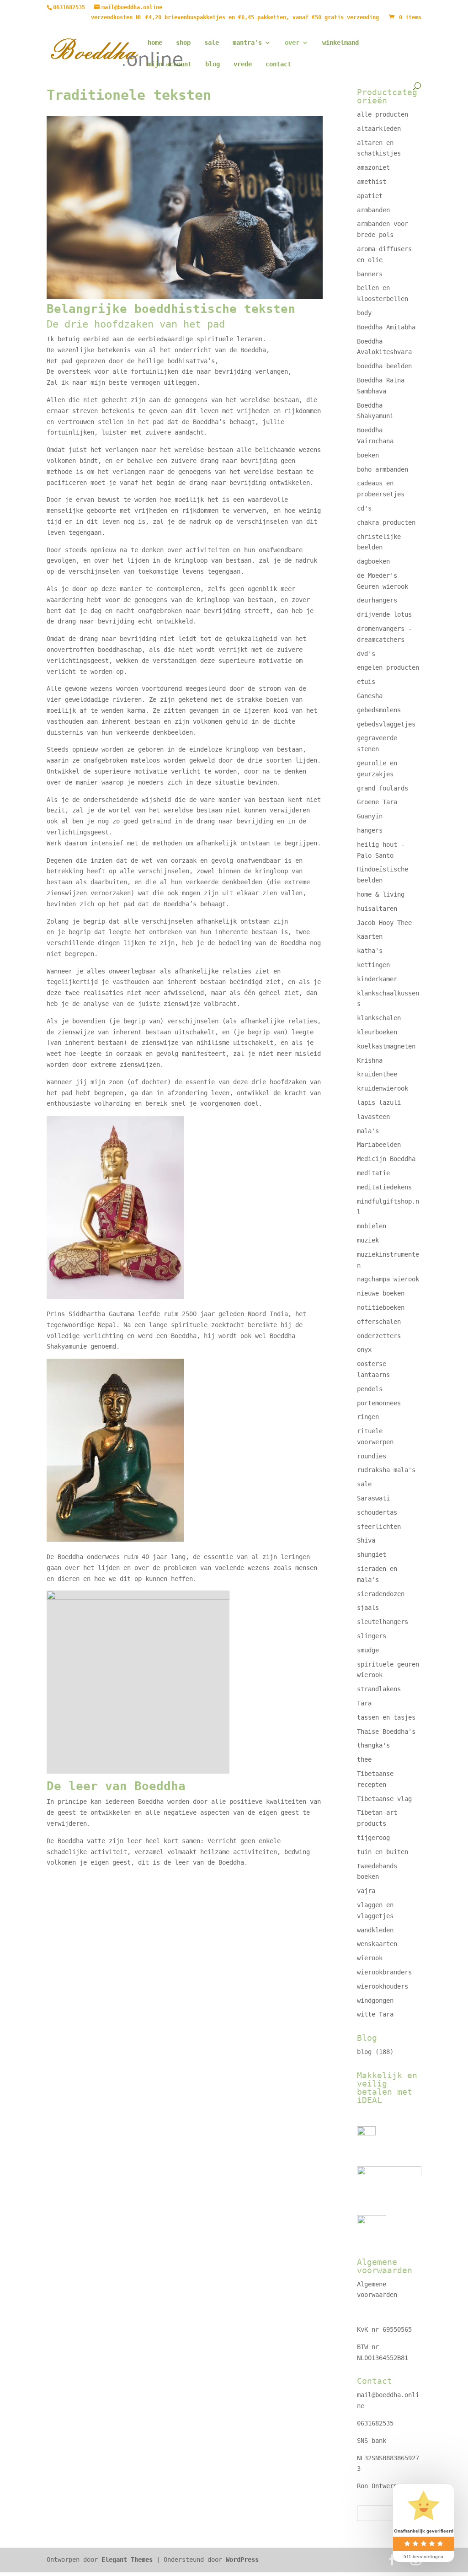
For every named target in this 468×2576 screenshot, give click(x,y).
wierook (370, 1958)
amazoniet (373, 167)
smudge (368, 1650)
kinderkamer (377, 979)
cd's (364, 508)
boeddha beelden (384, 366)
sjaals (368, 1608)
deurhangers (377, 600)
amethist (372, 182)
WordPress (242, 2560)
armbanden (373, 210)
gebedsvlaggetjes (386, 724)
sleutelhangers (383, 1622)
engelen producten (388, 667)
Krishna (370, 1060)
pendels (370, 1389)
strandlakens (379, 1689)
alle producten (383, 114)
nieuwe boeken (381, 1293)
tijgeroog (373, 1838)
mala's (368, 1131)
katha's (370, 951)
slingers (372, 1636)
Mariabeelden (379, 1145)
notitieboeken (381, 1307)
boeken (368, 455)
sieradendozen (381, 1594)
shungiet (372, 1554)
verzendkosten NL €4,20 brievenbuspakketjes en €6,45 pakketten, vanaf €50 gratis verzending (235, 18)
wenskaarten (377, 1944)
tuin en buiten (383, 1852)
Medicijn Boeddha (386, 1159)
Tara (364, 1703)
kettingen (373, 965)
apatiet (370, 196)
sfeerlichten (379, 1527)
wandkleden (375, 1930)
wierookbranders (384, 1972)
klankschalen (379, 1018)
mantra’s (247, 43)
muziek (368, 1240)
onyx (364, 1350)
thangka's (373, 1745)
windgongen (375, 2001)
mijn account (170, 64)
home (155, 43)
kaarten (370, 936)
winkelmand (340, 43)
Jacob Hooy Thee (384, 923)
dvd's (366, 654)
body (364, 313)
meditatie (373, 1173)
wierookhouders (383, 1986)
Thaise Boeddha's (386, 1732)
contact (278, 64)
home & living (381, 894)
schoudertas (377, 1512)
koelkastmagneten (386, 1046)
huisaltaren (377, 909)
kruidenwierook (383, 1088)
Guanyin (370, 816)
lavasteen (373, 1117)
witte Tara (375, 2014)
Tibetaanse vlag (384, 1799)
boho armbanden (383, 469)
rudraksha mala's (386, 1470)
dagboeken (373, 561)
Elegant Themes (127, 2560)
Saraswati (373, 1498)
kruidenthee (377, 1074)
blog (213, 64)
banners (370, 274)
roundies (372, 1456)
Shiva (366, 1540)
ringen (368, 1417)
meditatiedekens (384, 1187)
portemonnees (379, 1403)
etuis (366, 682)
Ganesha (370, 696)
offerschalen (379, 1322)
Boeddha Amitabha (386, 327)
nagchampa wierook (388, 1279)
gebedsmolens (379, 710)
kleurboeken (377, 1032)
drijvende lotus (384, 614)
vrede (243, 64)
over (292, 43)
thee (364, 1759)
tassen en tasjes (386, 1717)
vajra (366, 1891)
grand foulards (383, 788)
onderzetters (379, 1336)
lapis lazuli (379, 1102)
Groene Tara (377, 802)
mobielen (372, 1226)
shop (183, 43)
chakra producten (386, 522)
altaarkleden (379, 129)
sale (212, 43)
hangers (370, 830)
